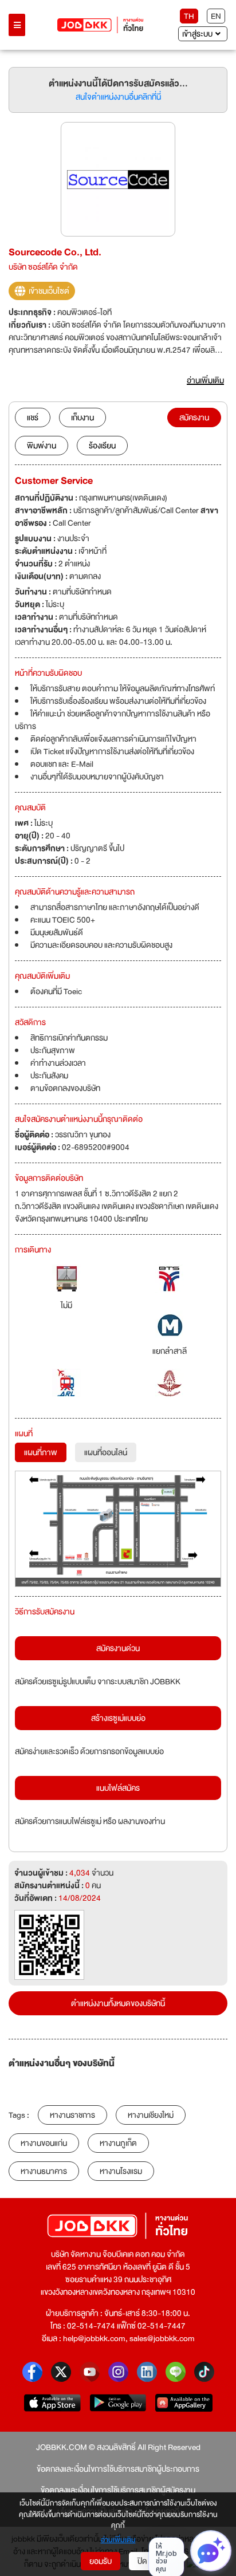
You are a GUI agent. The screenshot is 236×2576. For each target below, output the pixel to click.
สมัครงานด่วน (118, 1648)
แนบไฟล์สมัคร (118, 1788)
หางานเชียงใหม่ (151, 2115)
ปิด (142, 2561)
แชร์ (33, 417)
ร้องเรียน (102, 446)
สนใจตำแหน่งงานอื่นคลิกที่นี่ (118, 97)
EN (216, 16)
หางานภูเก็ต (118, 2143)
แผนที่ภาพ (41, 1452)
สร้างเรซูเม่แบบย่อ (118, 1718)
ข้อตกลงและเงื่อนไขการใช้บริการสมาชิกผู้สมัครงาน (118, 2490)
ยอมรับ (101, 2561)
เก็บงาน (82, 417)
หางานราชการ (72, 2115)
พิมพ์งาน (42, 446)
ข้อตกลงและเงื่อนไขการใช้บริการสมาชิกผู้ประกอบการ (118, 2469)
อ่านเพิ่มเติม (118, 2540)
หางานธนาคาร (44, 2171)
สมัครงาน (194, 417)
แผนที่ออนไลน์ (106, 1452)
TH (189, 16)
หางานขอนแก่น (44, 2143)
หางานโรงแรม (121, 2171)
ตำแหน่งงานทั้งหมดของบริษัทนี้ (118, 2003)
